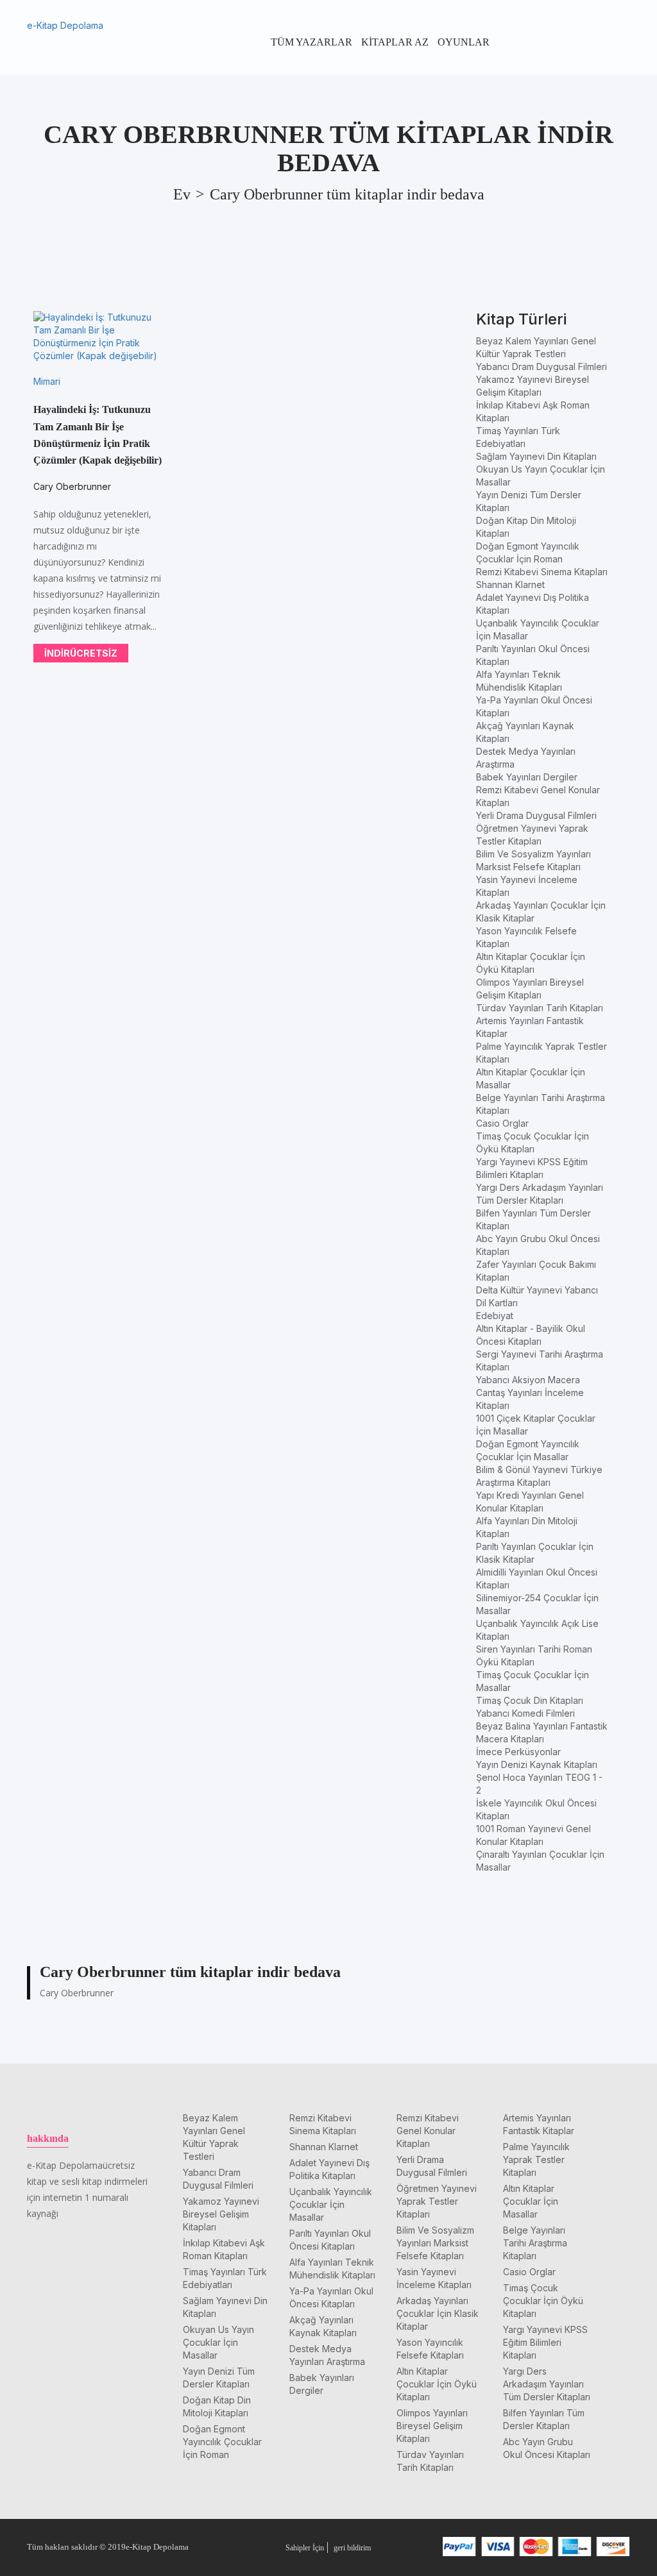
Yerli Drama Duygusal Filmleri (536, 815)
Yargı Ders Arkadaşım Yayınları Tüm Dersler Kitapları (547, 2384)
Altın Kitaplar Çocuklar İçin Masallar (531, 2201)
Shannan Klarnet (510, 585)
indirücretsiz (81, 653)
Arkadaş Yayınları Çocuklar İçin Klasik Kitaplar (438, 2313)
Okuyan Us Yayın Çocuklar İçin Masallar (218, 2342)
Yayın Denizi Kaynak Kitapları (537, 1764)
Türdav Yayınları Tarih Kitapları (540, 1008)
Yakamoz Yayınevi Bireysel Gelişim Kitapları (221, 2214)
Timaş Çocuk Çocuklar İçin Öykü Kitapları (543, 2301)
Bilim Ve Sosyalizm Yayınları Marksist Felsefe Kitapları (435, 2243)
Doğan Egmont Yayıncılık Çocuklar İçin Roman (222, 2442)
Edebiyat (495, 1316)
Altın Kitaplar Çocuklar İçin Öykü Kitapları (437, 2384)
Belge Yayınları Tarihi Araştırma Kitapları (535, 2243)
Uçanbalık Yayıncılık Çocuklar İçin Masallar (331, 2204)
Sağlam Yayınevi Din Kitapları (536, 456)
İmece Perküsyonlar (518, 1752)
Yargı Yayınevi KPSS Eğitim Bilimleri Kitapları (545, 2342)
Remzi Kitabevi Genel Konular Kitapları (428, 2131)
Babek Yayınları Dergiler (527, 777)
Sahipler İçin (305, 2548)
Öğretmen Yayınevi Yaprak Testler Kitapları (437, 2201)
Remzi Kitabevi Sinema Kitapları (542, 572)
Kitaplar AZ (395, 42)
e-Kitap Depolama (65, 25)
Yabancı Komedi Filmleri (525, 1713)
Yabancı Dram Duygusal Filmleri (542, 366)
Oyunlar (464, 42)
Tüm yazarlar (311, 42)
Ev (182, 194)
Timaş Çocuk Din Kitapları (530, 1700)
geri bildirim (352, 2548)
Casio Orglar (502, 1123)
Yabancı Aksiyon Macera (528, 1380)
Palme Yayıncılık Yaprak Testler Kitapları (536, 2159)
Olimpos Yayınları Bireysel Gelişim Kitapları (432, 2426)
